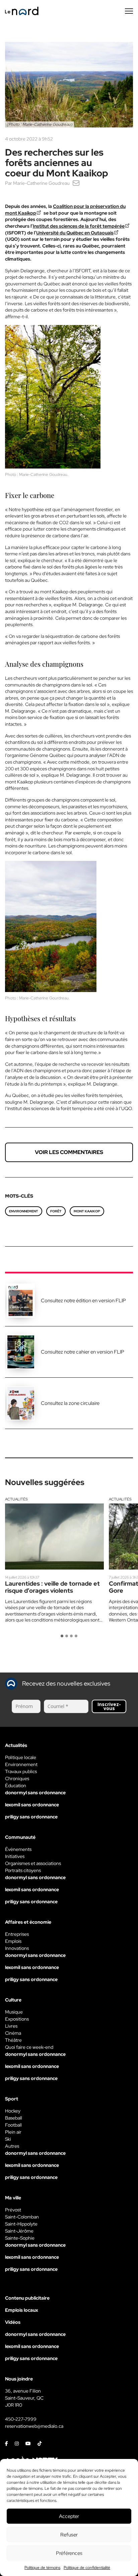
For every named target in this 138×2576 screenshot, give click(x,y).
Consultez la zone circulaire (70, 1403)
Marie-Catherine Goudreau (41, 183)
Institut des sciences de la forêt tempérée (79, 226)
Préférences (69, 2553)
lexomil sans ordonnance (32, 1805)
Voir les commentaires (69, 1152)
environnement (24, 1211)
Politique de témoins (42, 2568)
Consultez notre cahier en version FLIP (83, 1352)
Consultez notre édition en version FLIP (83, 1301)
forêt (56, 1211)
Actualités (16, 1499)
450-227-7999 (21, 2419)
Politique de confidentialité (87, 2568)
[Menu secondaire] (129, 11)
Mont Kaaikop (87, 1211)
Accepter (69, 2516)
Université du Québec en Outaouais (75, 233)
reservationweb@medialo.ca (34, 2426)
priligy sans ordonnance (31, 1817)
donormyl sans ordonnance (35, 1793)
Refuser (69, 2535)
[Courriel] (76, 183)
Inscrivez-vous (109, 1706)
